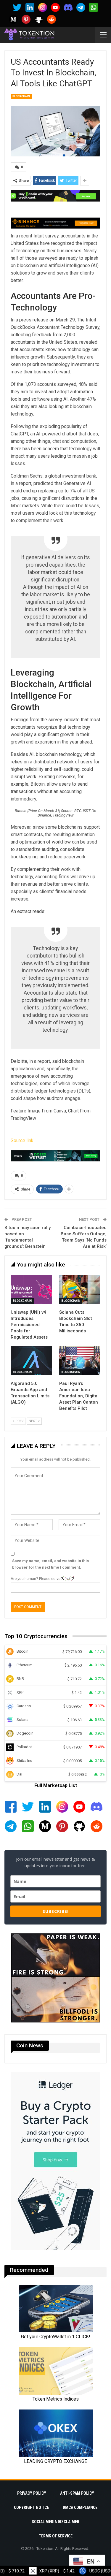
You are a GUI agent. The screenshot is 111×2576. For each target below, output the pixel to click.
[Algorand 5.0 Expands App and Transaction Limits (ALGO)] (31, 1361)
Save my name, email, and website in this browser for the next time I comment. (50, 1564)
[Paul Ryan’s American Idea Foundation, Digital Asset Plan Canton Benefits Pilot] (80, 1361)
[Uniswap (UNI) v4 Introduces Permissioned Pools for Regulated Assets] (31, 1289)
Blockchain (21, 96)
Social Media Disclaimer (55, 2522)
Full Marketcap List (56, 1785)
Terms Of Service (56, 2536)
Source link (22, 1140)
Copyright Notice (31, 2507)
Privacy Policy (32, 2493)
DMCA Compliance (80, 2507)
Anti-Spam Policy (77, 2493)
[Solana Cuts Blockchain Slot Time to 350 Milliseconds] (80, 1289)
